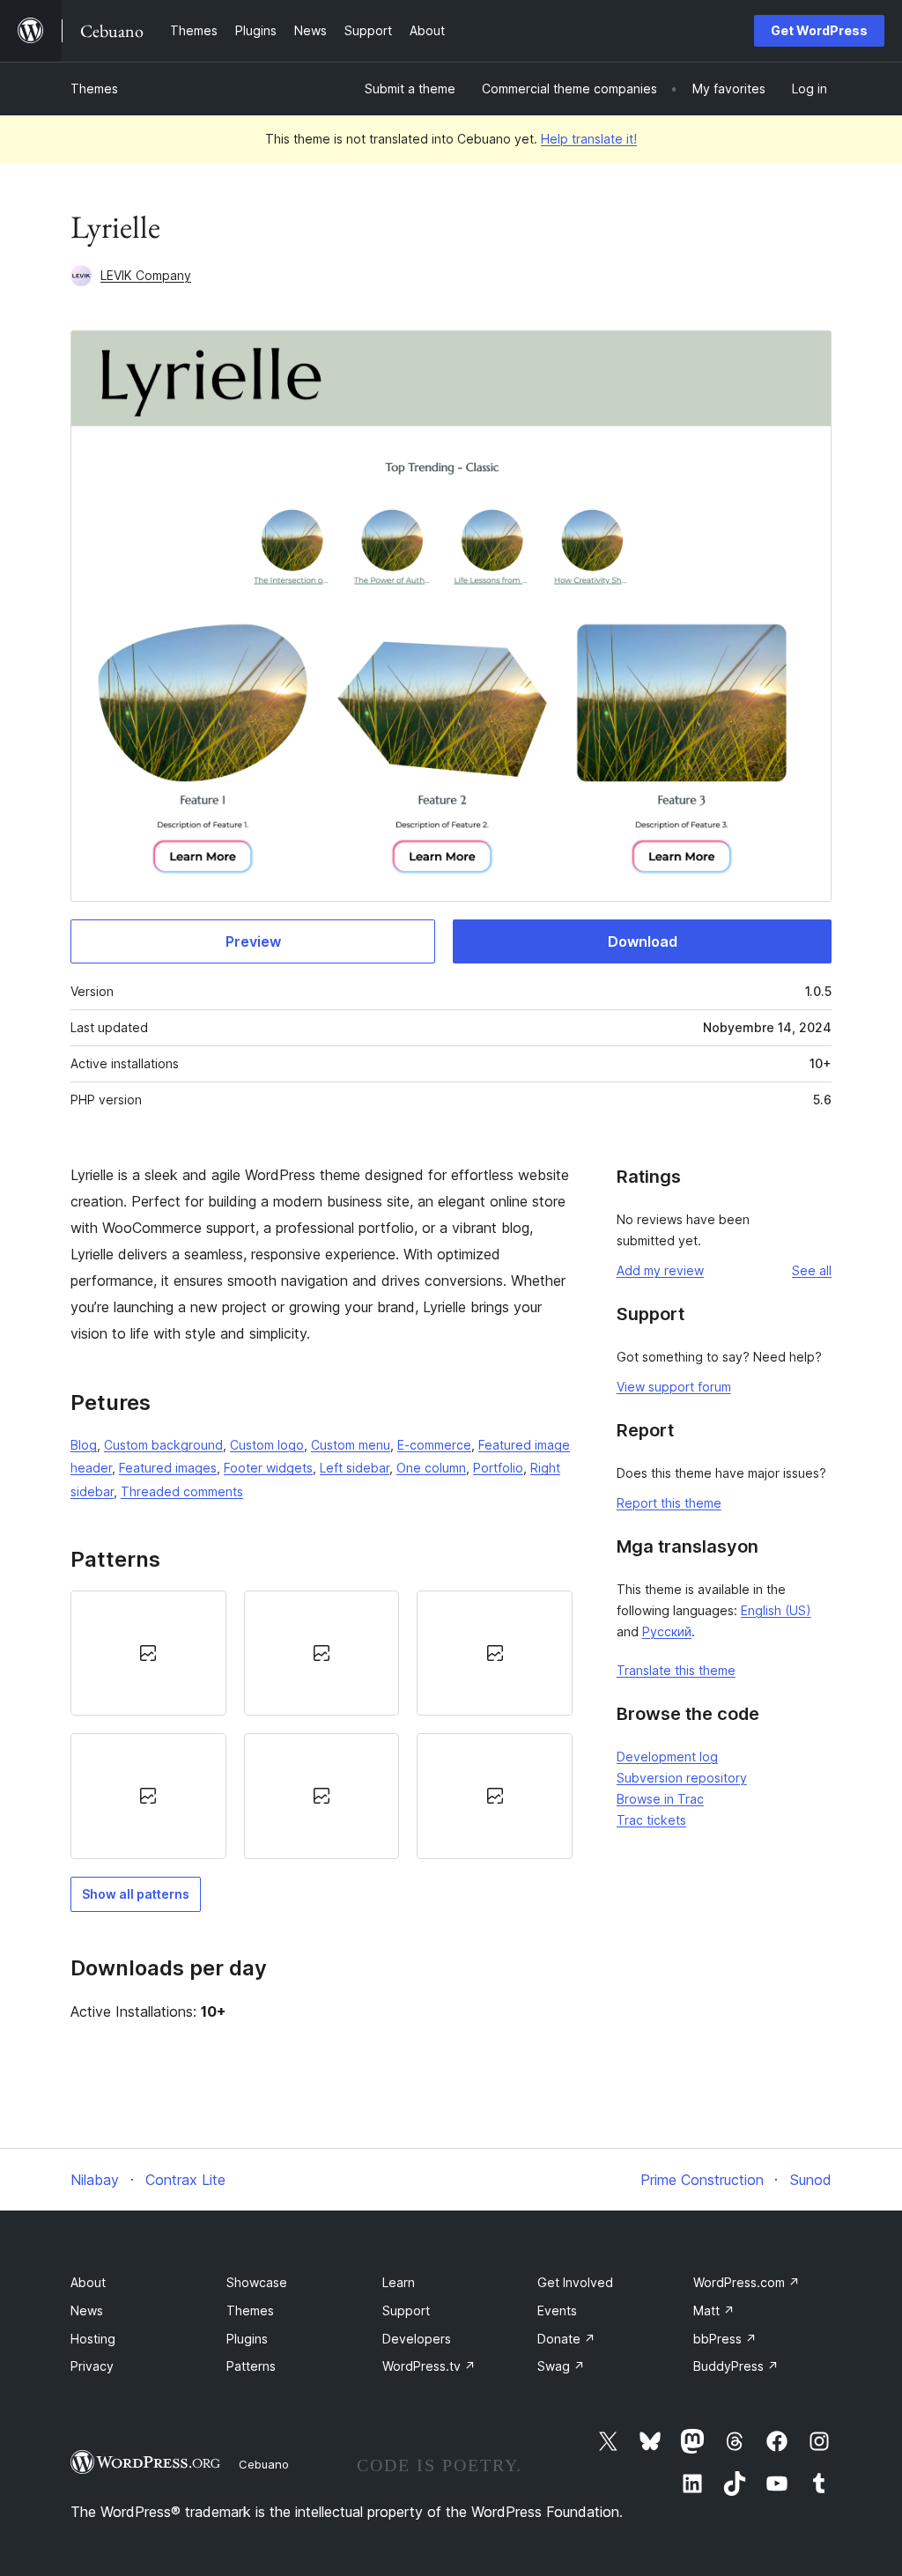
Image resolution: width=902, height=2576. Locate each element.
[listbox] (322, 1725)
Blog (84, 1445)
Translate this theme (676, 1670)
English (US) (776, 1610)
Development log (667, 1757)
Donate (566, 2339)
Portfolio (498, 1468)
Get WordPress (819, 30)
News (87, 2310)
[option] (148, 1653)
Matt (714, 2310)
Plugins (247, 2339)
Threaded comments (182, 1491)
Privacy (92, 2366)
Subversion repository (682, 1778)
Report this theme (669, 1503)
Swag (561, 2366)
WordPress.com (747, 2282)
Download (643, 941)
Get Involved (575, 2282)
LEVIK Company (146, 275)
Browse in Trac (660, 1799)
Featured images (168, 1468)
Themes (94, 89)
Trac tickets (651, 1820)
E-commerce (434, 1445)
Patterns (251, 2366)
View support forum (674, 1387)
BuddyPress (736, 2366)
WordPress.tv (429, 2366)
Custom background (163, 1445)
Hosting (93, 2339)
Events (557, 2310)
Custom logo (267, 1445)
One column (431, 1468)
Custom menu (351, 1445)
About (88, 2282)
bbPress (725, 2339)
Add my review (660, 1270)
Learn (399, 2282)
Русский (667, 1631)
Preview (253, 941)
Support (406, 2310)
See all (812, 1270)
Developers (417, 2339)
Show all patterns (136, 1894)
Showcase (257, 2282)
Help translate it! (589, 139)
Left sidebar (355, 1468)
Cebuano (264, 2464)
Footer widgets (268, 1468)
